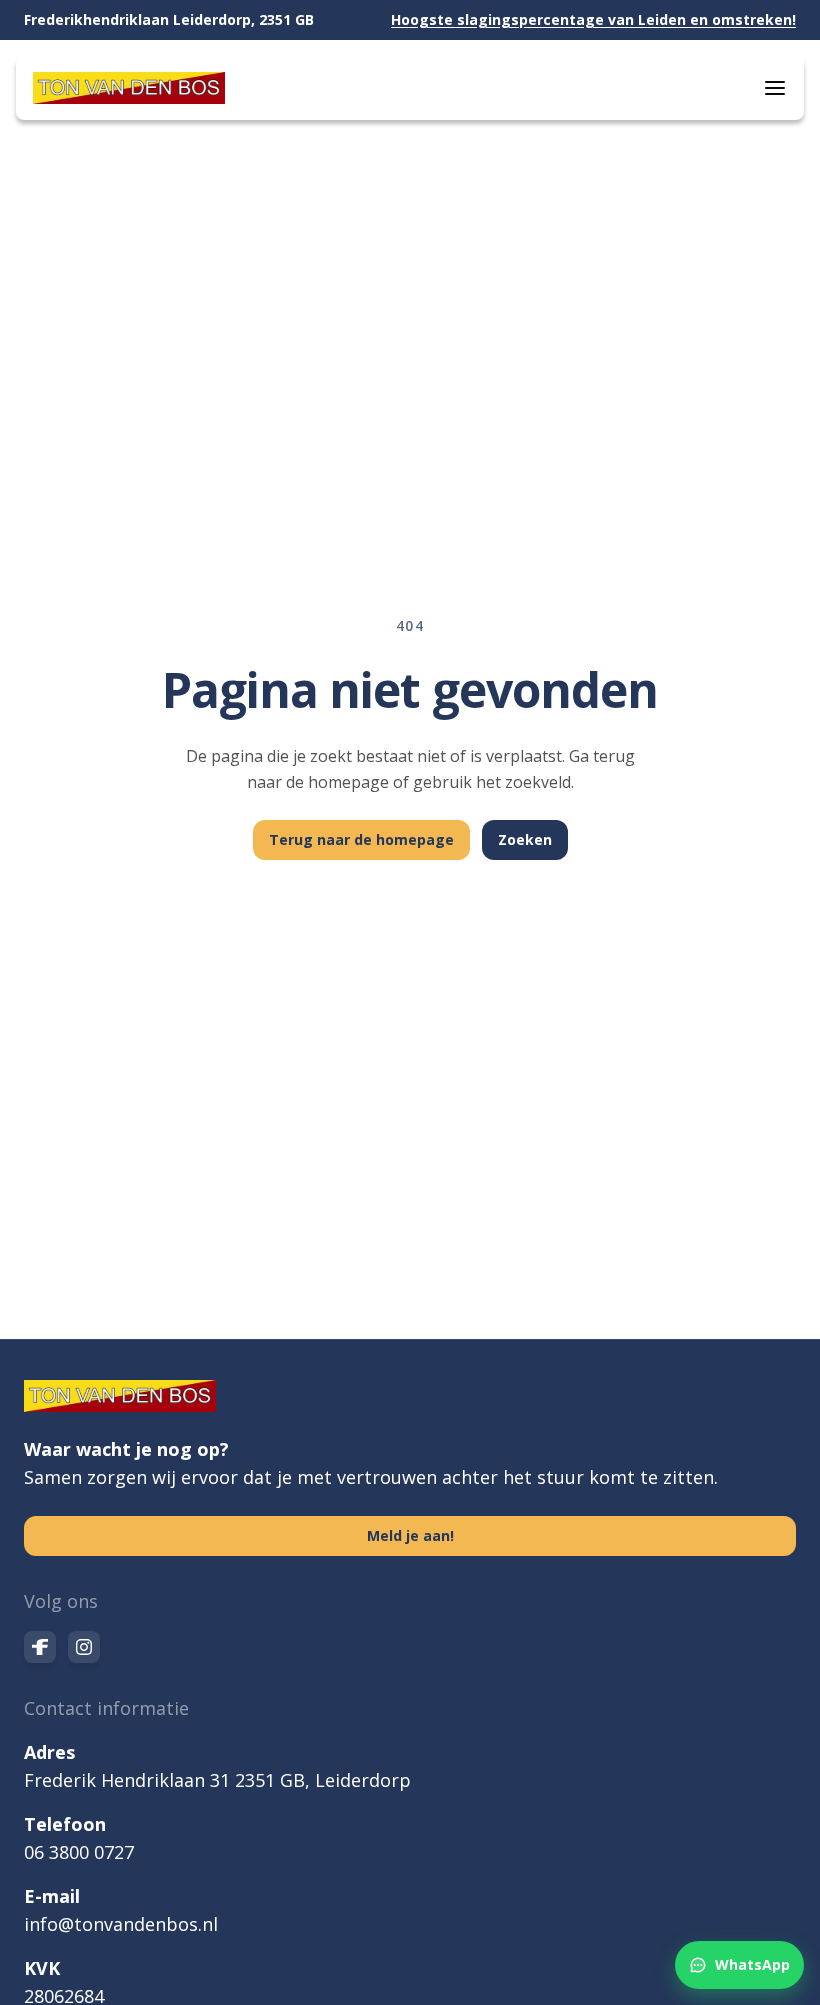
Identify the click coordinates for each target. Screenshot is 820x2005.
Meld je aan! (410, 1535)
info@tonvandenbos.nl (121, 1924)
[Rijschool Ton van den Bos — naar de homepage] (129, 88)
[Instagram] (84, 1647)
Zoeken (525, 839)
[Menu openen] (775, 88)
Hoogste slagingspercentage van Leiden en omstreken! (593, 19)
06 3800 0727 (79, 1852)
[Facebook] (40, 1647)
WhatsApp (752, 1964)
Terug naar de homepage (361, 839)
